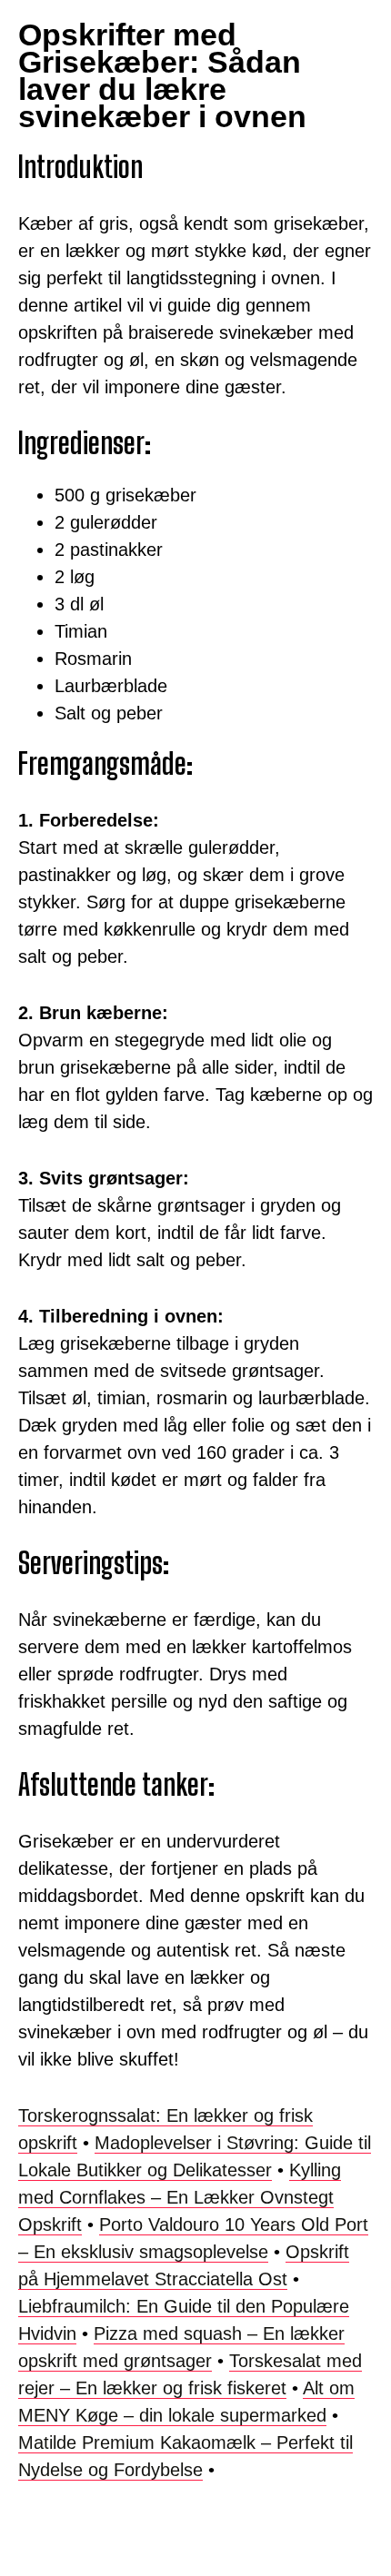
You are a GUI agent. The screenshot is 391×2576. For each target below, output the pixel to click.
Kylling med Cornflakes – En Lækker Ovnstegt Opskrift (180, 2197)
